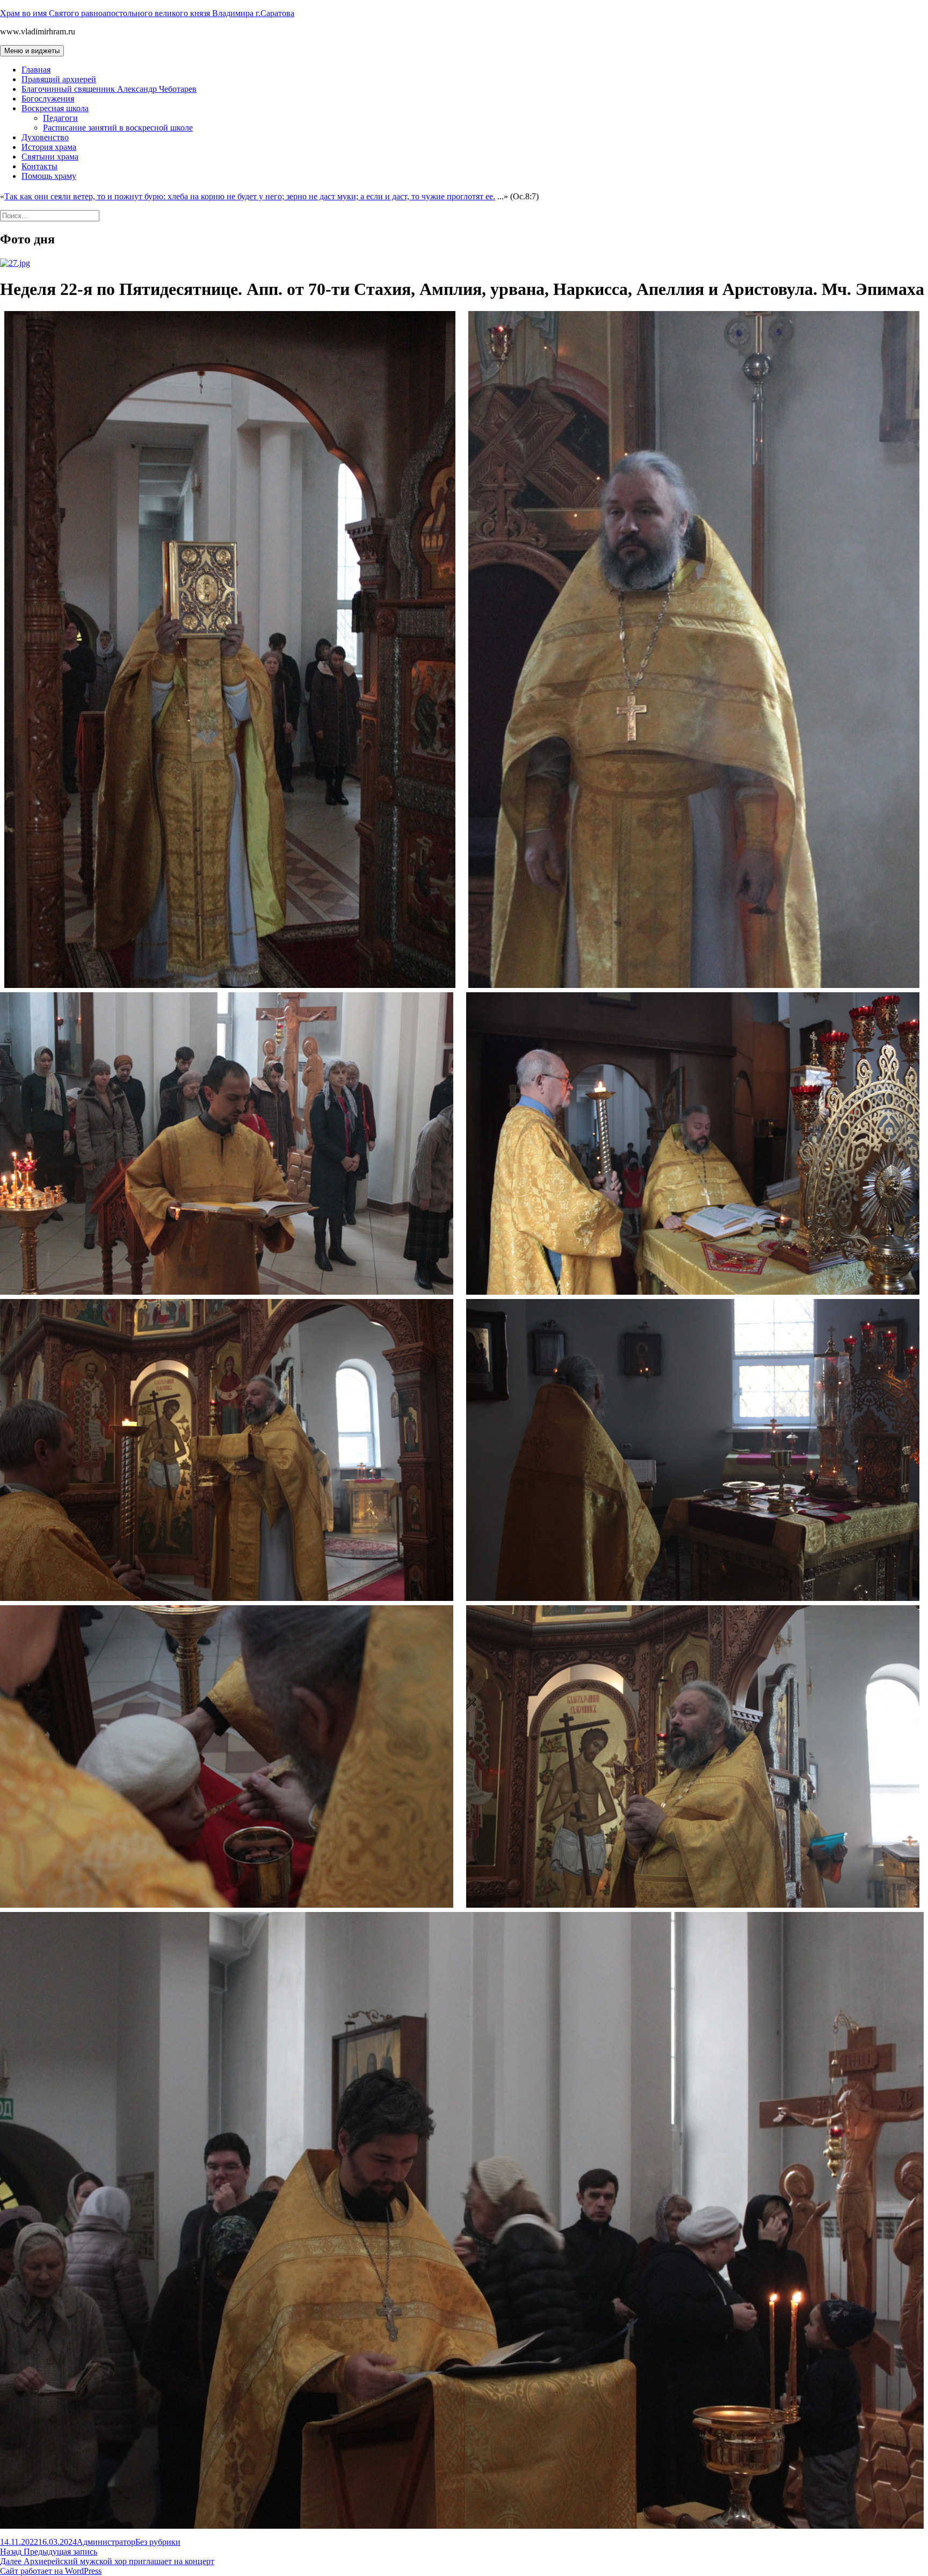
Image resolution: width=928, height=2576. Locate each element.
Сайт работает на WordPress (51, 2571)
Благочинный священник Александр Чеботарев (109, 89)
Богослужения (48, 99)
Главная (36, 70)
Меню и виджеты (32, 51)
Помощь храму (49, 176)
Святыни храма (50, 157)
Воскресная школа (55, 108)
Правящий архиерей (59, 79)
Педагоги (60, 118)
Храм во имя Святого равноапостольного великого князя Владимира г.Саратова (147, 13)
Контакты (39, 166)
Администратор (106, 2542)
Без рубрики (158, 2542)
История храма (49, 147)
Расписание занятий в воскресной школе (118, 128)
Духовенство (45, 137)
